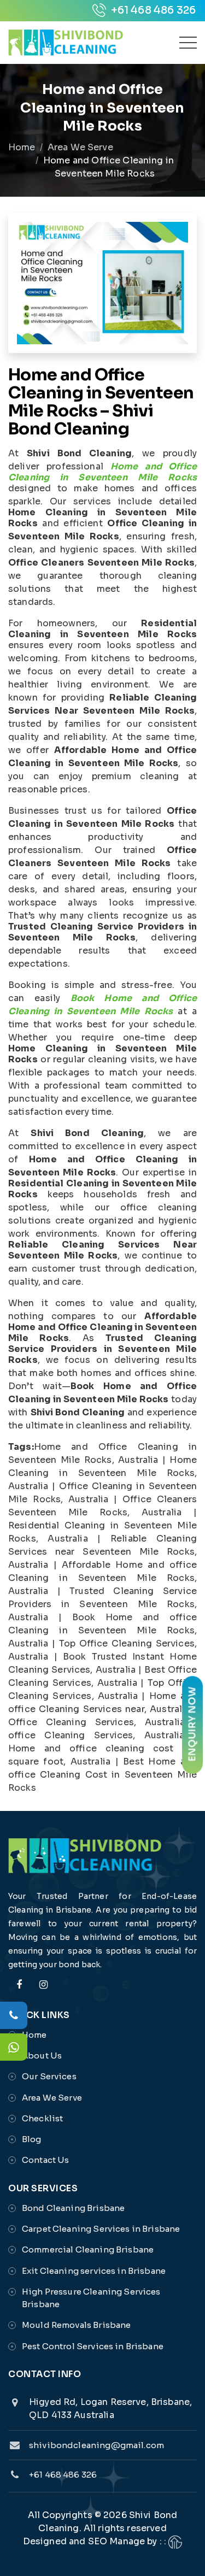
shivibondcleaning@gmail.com (96, 2445)
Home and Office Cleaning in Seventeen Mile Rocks (102, 472)
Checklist (42, 2118)
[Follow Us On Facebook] (19, 1991)
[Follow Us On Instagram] (43, 1991)
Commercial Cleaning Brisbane (88, 2249)
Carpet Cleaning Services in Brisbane (101, 2229)
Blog (32, 2139)
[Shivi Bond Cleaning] (66, 43)
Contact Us (46, 2160)
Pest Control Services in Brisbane (93, 2346)
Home (22, 147)
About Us (42, 2055)
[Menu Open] (188, 43)
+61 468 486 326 (152, 10)
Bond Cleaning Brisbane (73, 2208)
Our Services (49, 2076)
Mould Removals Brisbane (76, 2325)
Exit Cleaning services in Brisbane (94, 2271)
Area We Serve (80, 147)
